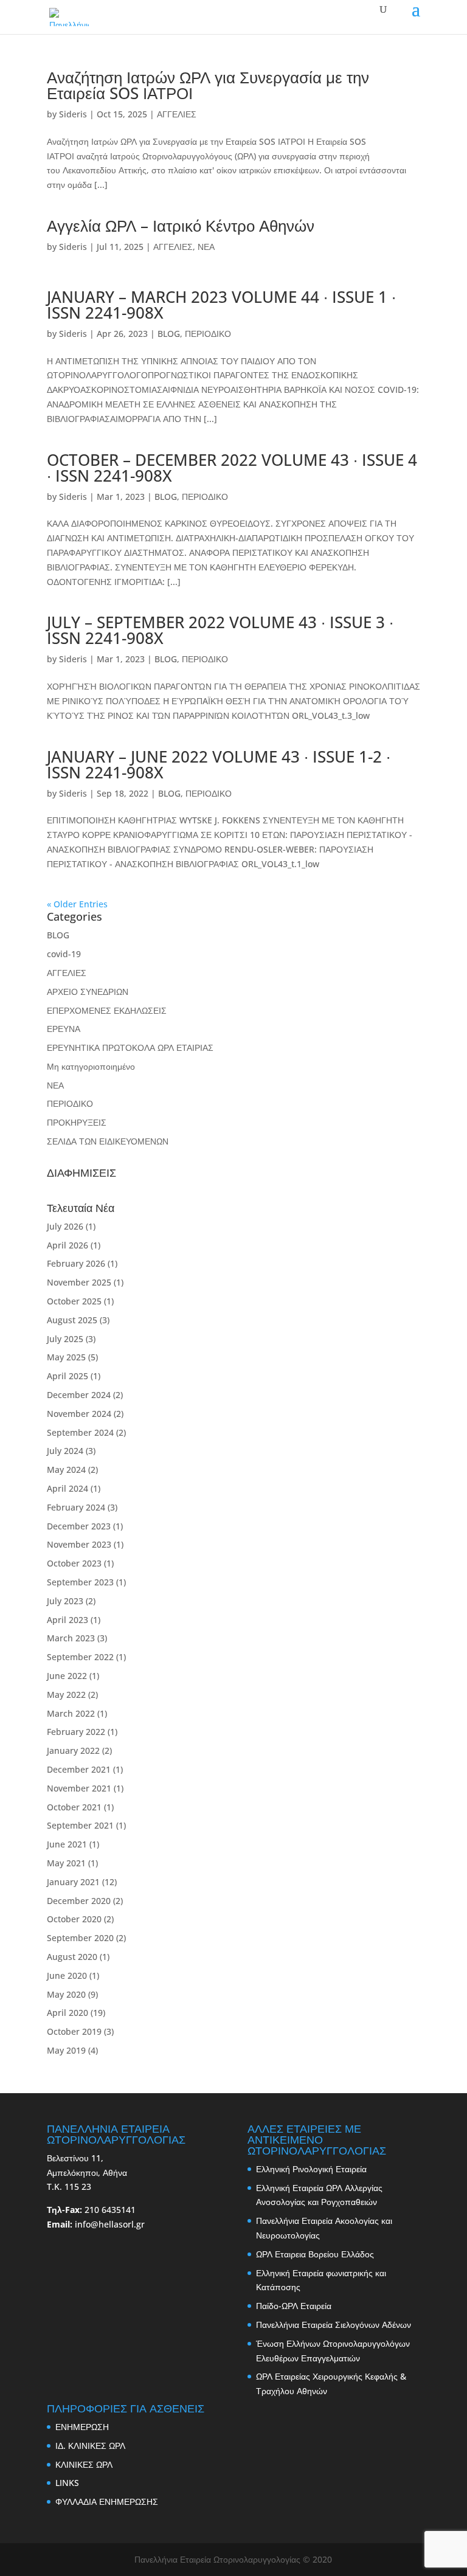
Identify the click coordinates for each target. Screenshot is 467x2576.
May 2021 (66, 1863)
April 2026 (67, 1245)
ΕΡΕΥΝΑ (64, 1029)
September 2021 (80, 1825)
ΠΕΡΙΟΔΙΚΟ (208, 334)
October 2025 (74, 1301)
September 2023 (80, 1582)
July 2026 (65, 1226)
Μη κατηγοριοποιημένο (91, 1066)
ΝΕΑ (206, 247)
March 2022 (71, 1713)
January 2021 (73, 1882)
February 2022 (76, 1732)
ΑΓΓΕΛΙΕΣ (177, 114)
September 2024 (80, 1432)
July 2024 (65, 1451)
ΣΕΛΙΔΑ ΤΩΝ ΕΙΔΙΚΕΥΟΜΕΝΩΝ (108, 1141)
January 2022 (73, 1750)
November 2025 (79, 1282)
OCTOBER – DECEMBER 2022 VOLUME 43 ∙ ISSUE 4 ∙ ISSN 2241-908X (232, 468)
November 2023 (79, 1544)
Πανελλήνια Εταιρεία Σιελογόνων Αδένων (334, 2325)
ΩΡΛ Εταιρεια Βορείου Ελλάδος (315, 2254)
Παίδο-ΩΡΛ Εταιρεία (294, 2306)
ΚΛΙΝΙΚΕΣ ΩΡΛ (84, 2464)
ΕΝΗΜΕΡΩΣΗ (82, 2427)
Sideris (73, 114)
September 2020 (80, 1938)
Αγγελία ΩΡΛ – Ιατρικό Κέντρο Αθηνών (181, 226)
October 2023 (74, 1563)
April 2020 (67, 2013)
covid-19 (64, 954)
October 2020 (74, 1919)
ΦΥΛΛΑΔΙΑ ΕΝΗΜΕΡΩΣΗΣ (107, 2502)
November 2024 (79, 1414)
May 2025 (66, 1357)
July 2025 (65, 1339)
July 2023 (65, 1601)
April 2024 (67, 1488)
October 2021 (74, 1807)
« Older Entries (77, 904)
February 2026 (76, 1263)
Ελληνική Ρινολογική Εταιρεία (311, 2169)
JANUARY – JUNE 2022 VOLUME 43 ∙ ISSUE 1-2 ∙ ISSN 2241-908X (219, 764)
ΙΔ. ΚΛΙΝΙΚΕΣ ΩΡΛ (90, 2446)
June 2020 (67, 1975)
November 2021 (79, 1788)
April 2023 (67, 1620)
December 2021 (79, 1769)
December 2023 (79, 1526)
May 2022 (66, 1695)
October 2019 (74, 2031)
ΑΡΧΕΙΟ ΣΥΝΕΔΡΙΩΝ (88, 992)
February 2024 (76, 1507)
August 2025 (72, 1320)
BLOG (169, 334)
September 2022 (80, 1657)
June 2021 (67, 1844)
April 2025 (67, 1376)
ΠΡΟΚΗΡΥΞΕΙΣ (77, 1122)
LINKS (67, 2483)
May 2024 (66, 1470)
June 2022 (67, 1676)
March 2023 (71, 1638)
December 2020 (79, 1901)
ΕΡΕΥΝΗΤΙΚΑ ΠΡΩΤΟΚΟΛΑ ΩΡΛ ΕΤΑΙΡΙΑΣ (130, 1047)
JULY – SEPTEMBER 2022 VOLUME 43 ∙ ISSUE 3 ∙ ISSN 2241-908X (220, 630)
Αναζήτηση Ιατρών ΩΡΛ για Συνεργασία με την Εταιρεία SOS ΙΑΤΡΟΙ (208, 85)
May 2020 (66, 1994)
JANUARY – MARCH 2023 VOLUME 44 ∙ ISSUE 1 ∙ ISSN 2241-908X (221, 305)
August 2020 (72, 1957)
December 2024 (79, 1395)
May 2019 (66, 2050)
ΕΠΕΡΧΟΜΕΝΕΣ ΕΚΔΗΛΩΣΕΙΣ (107, 1010)
